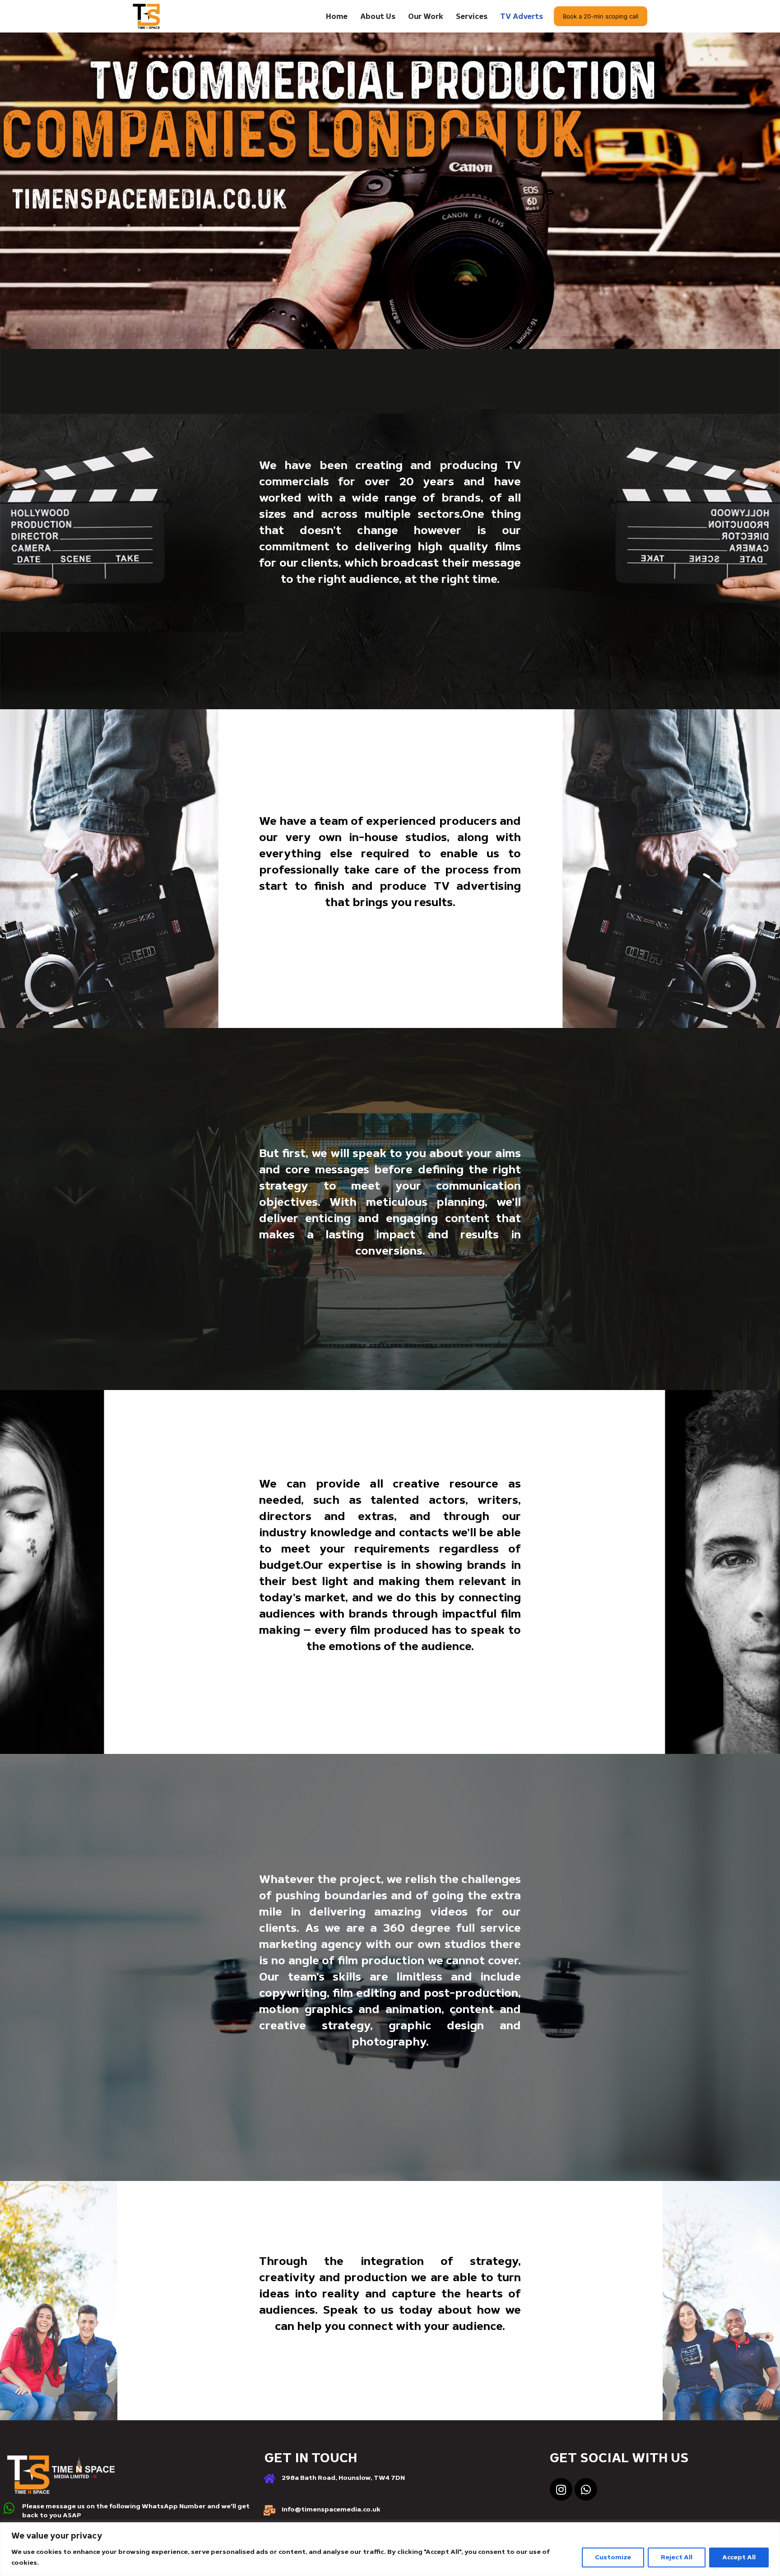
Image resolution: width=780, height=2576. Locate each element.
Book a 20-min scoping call (601, 16)
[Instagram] (561, 2489)
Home (337, 16)
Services (472, 16)
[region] (390, 2549)
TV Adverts (522, 16)
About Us (378, 16)
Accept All (739, 2557)
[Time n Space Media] (146, 16)
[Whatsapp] (586, 2489)
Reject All (677, 2557)
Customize (613, 2557)
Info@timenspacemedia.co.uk (331, 2509)
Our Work (426, 16)
